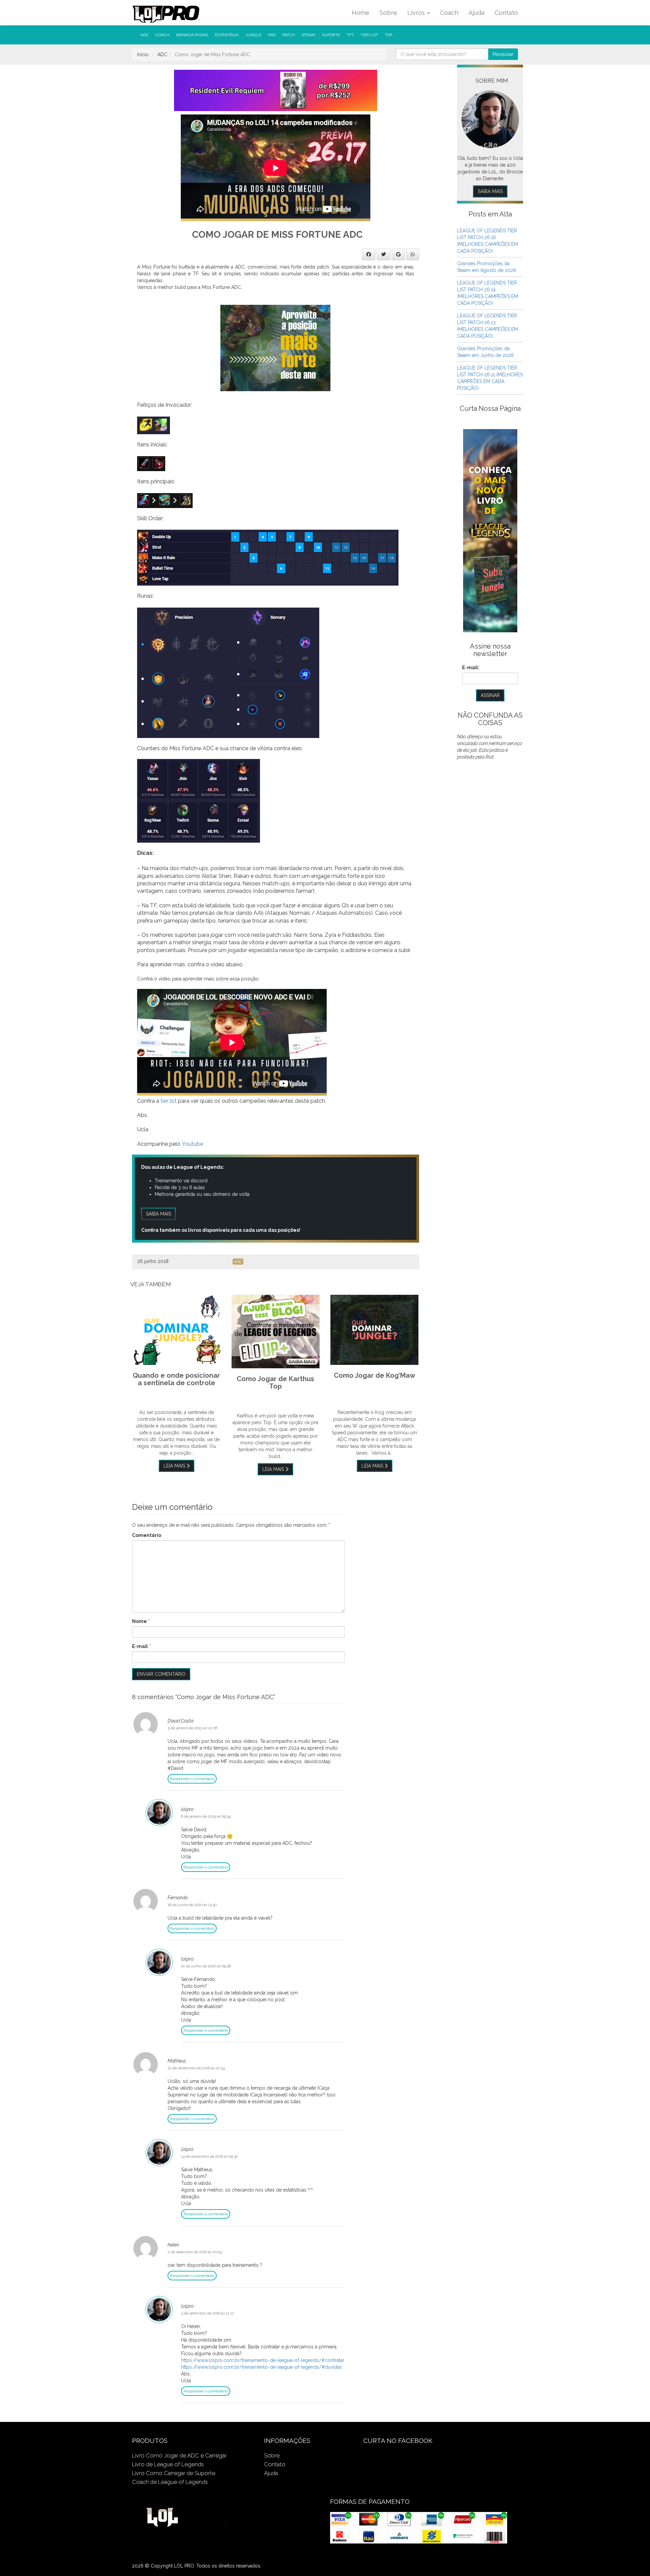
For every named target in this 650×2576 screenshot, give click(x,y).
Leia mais (175, 1466)
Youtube (192, 1144)
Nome (139, 1621)
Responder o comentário (192, 1779)
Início (143, 55)
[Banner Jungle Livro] (490, 530)
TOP (389, 35)
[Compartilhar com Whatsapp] (413, 254)
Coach (449, 13)
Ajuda (476, 13)
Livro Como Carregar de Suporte (174, 2473)
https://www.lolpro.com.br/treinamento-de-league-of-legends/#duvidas (262, 2367)
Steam (308, 35)
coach (162, 35)
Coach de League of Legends (170, 2482)
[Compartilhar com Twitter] (384, 254)
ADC (145, 35)
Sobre (388, 13)
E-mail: (471, 668)
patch (289, 35)
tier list (369, 35)
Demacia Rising (192, 35)
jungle (253, 35)
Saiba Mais (490, 191)
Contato (506, 13)
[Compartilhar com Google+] (398, 254)
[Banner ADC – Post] (275, 347)
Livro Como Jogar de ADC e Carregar (179, 2455)
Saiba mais (158, 1214)
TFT (350, 35)
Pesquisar (503, 54)
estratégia (227, 35)
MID (272, 35)
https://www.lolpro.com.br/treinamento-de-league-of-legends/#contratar (263, 2360)
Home (361, 13)
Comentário (147, 1535)
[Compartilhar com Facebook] (369, 254)
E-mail (140, 1646)
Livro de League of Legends (168, 2464)
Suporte (331, 35)
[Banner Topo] (276, 90)
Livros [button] (417, 13)
